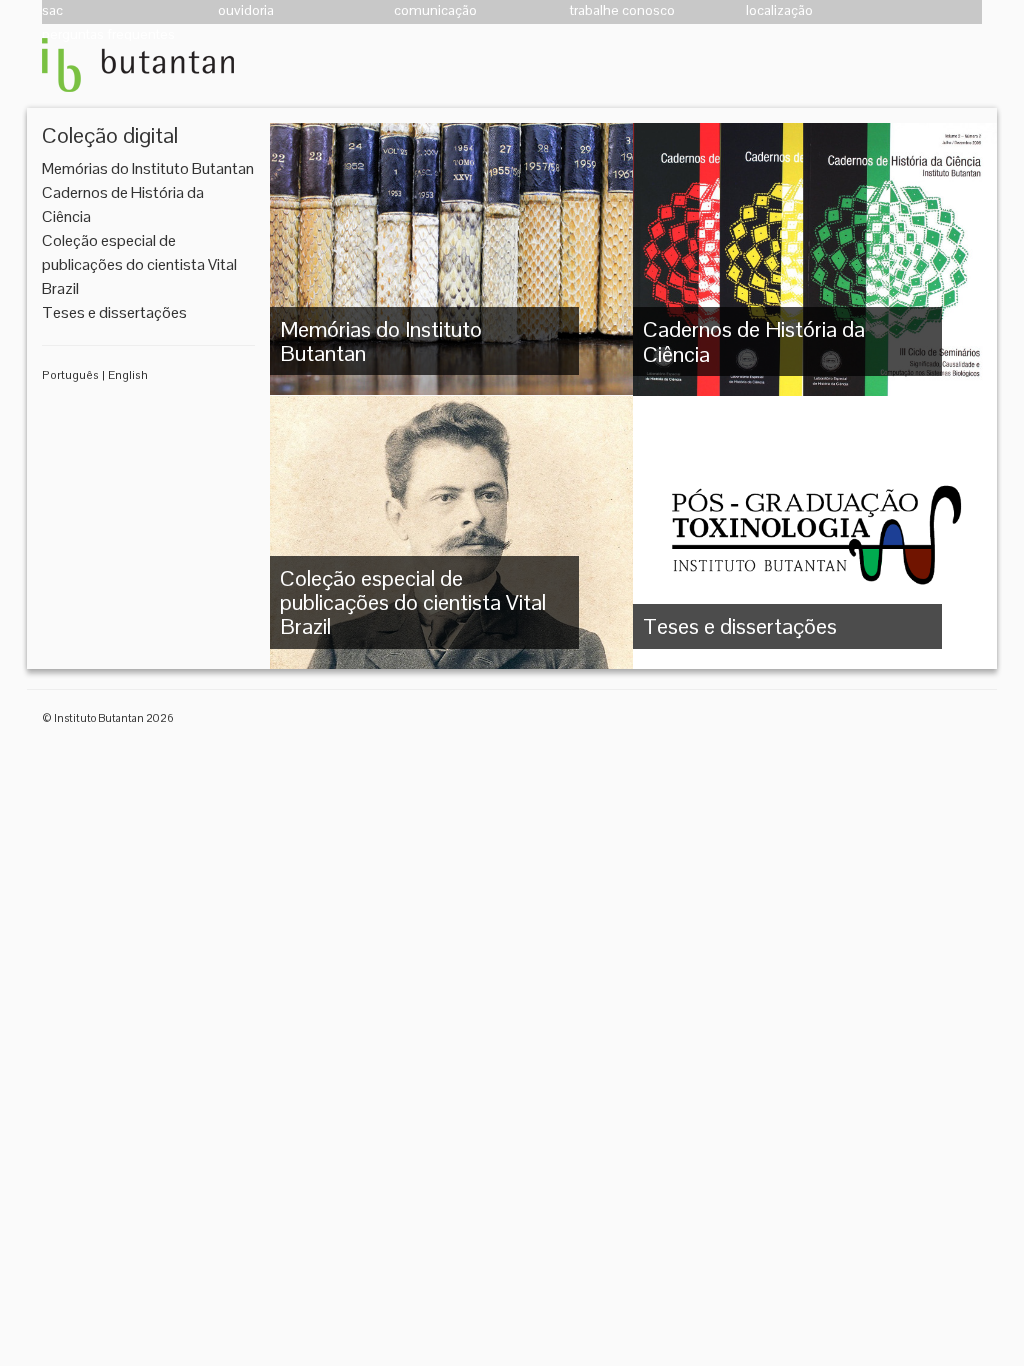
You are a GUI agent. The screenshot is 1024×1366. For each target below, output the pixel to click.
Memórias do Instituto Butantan (148, 168)
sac (52, 10)
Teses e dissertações (114, 312)
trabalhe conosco (622, 10)
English (128, 374)
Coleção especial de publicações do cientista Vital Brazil (139, 264)
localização (779, 10)
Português (70, 374)
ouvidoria (246, 10)
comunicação (435, 10)
